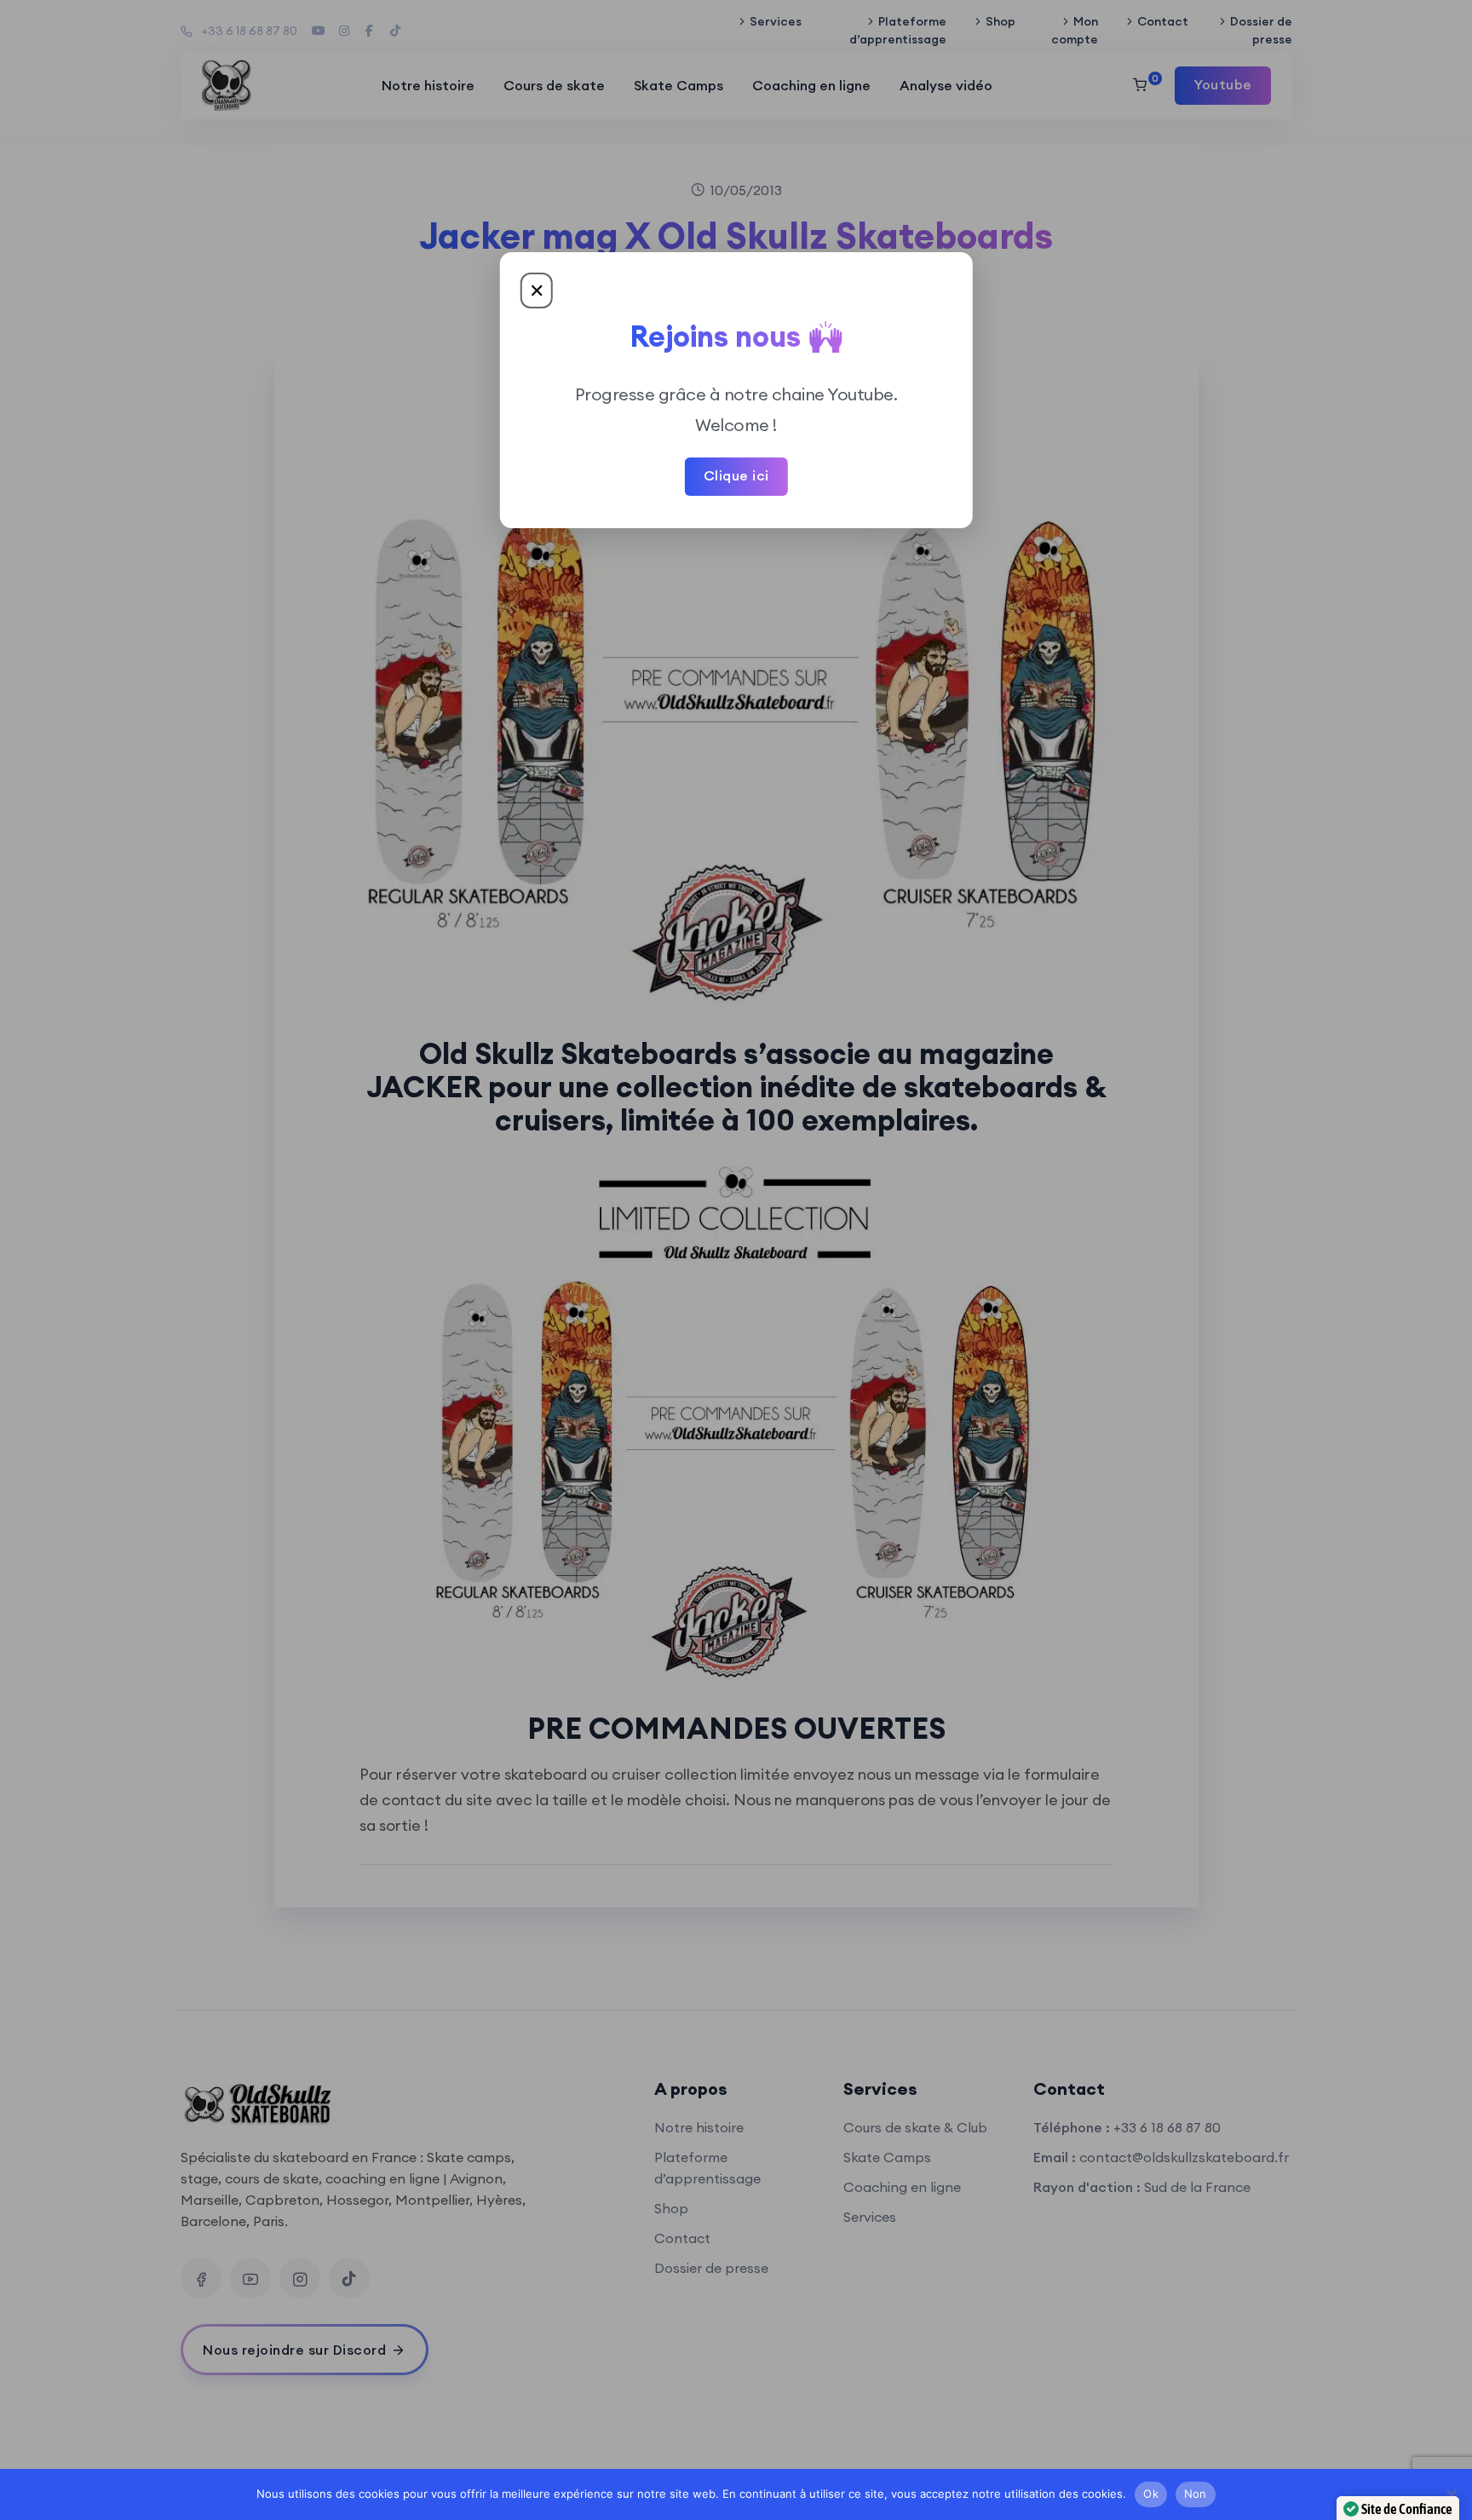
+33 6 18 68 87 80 (249, 31)
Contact (1163, 21)
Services (776, 21)
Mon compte (1075, 30)
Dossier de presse (1261, 30)
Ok (1151, 2494)
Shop (1000, 21)
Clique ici (736, 475)
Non (1196, 2494)
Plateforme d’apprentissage (898, 30)
